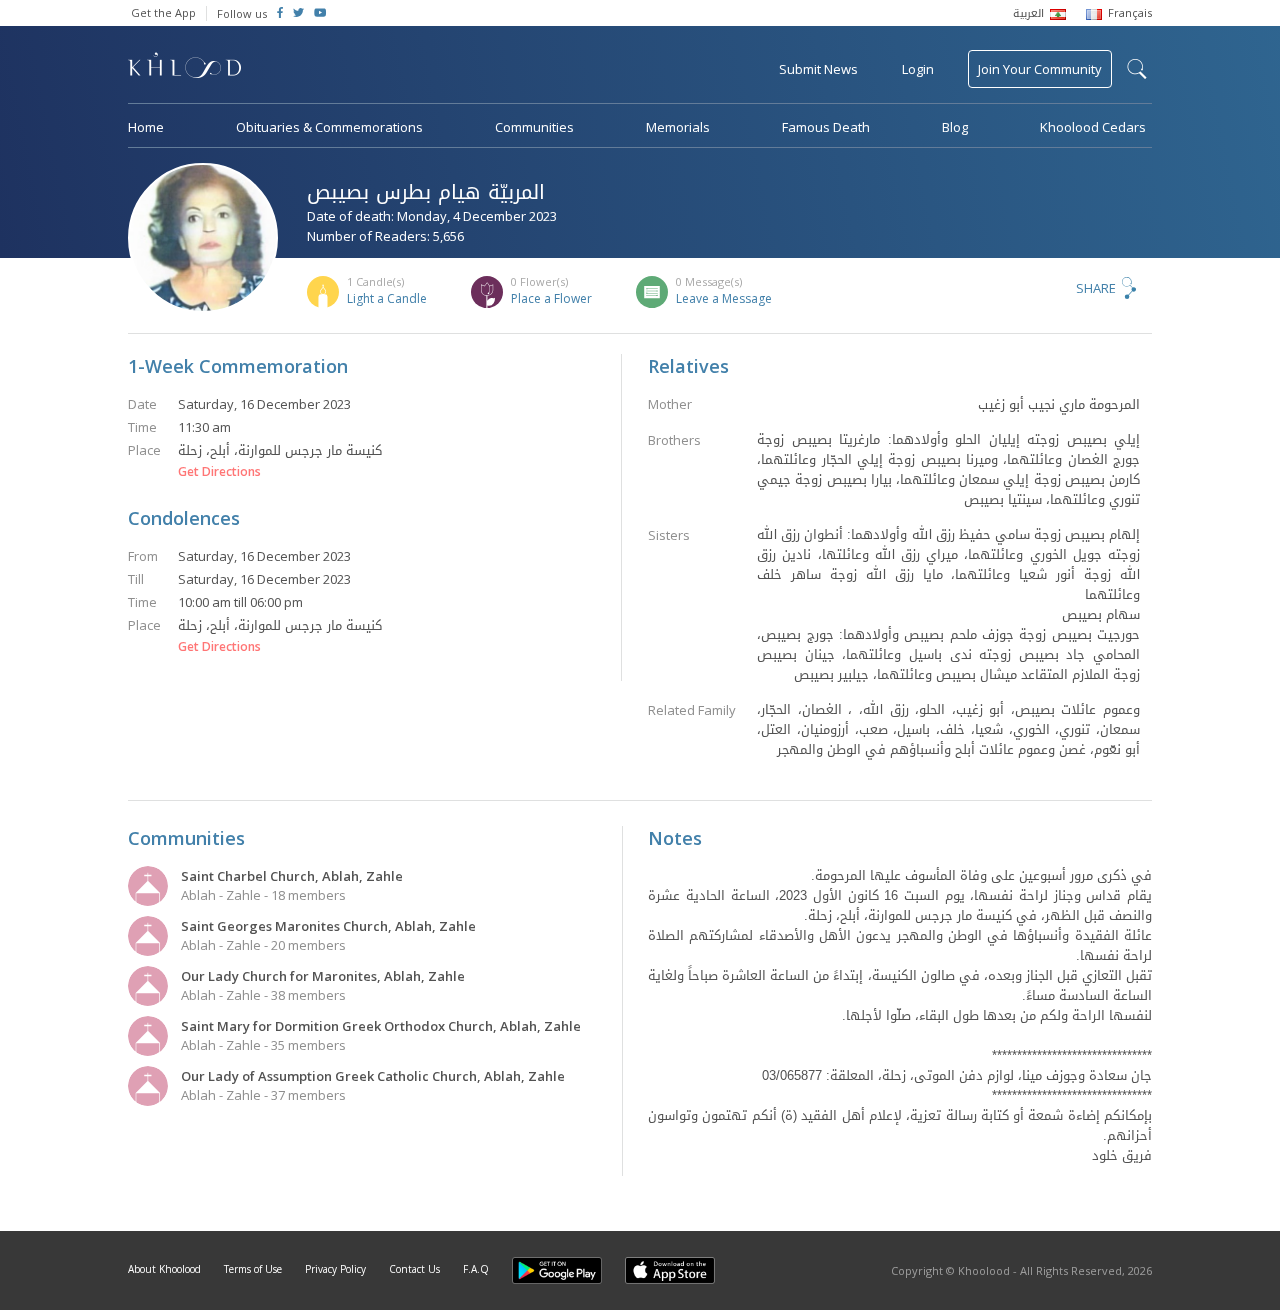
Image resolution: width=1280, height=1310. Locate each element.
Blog (955, 127)
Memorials (678, 127)
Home (146, 127)
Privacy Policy (335, 1269)
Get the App (163, 12)
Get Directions (219, 472)
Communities (534, 127)
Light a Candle (387, 298)
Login (918, 69)
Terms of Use (253, 1269)
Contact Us (414, 1269)
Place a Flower (551, 298)
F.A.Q (476, 1269)
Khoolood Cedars (1093, 127)
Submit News (818, 69)
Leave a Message (724, 298)
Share (1096, 288)
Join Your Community (1040, 69)
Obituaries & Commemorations (329, 127)
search (1137, 69)
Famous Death (826, 127)
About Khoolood (164, 1269)
